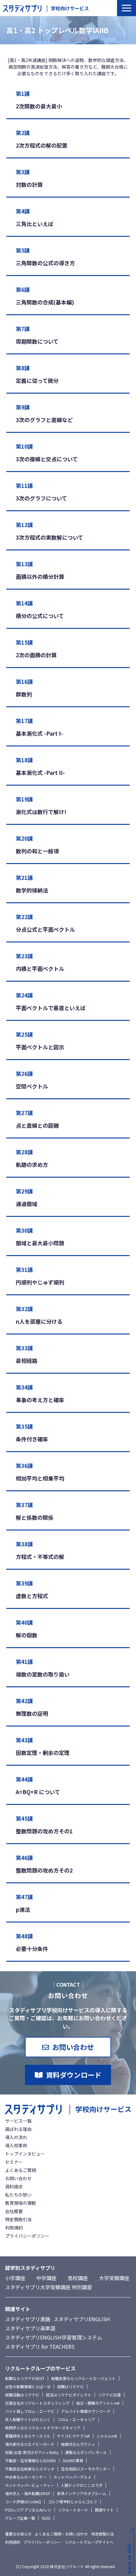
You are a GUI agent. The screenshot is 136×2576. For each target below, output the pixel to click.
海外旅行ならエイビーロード (30, 2444)
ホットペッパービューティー (30, 2485)
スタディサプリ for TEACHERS (40, 2346)
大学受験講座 (114, 2278)
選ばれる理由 (18, 2129)
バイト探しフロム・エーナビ (30, 2411)
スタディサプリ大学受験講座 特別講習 (49, 2287)
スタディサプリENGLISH (82, 2319)
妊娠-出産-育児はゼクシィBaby (32, 2452)
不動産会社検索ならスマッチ (30, 2469)
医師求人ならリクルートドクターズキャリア (43, 2428)
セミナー (14, 2162)
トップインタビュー (25, 2154)
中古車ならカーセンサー (26, 2477)
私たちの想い (18, 2195)
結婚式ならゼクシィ (78, 2444)
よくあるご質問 (21, 2170)
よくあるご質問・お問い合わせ (61, 2534)
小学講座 (15, 2278)
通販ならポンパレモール (86, 2452)
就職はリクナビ (71, 2386)
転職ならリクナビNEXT (25, 2378)
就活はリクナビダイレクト (69, 2395)
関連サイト (104, 2510)
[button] (127, 8)
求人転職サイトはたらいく (28, 2419)
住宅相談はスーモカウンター (86, 2469)
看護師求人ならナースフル (28, 2436)
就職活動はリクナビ (22, 2395)
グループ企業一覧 (20, 2518)
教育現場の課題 (21, 2203)
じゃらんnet (107, 2436)
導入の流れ (16, 2137)
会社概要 (14, 2211)
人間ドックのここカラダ (82, 2485)
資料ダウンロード (74, 2075)
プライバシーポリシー (27, 2236)
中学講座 (46, 2278)
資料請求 (14, 2187)
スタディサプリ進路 (28, 2319)
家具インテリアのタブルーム (82, 2493)
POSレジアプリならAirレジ (28, 2510)
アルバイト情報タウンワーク (86, 2411)
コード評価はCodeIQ (23, 2502)
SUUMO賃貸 (73, 2460)
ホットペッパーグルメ (72, 2477)
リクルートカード (73, 2510)
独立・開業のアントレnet (98, 2403)
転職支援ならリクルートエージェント (83, 2378)
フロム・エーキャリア (76, 2419)
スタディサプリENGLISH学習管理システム (54, 2337)
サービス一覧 (18, 2121)
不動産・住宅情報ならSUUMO (31, 2460)
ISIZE (46, 2518)
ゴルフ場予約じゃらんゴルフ (72, 2502)
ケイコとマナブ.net (73, 2436)
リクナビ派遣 (109, 2395)
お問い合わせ (73, 2047)
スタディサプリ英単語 (30, 2328)
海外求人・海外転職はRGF (28, 2493)
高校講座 (78, 2278)
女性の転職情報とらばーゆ (28, 2386)
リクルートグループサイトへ (89, 2542)
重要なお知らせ (18, 2534)
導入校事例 (16, 2145)
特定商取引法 (18, 2219)
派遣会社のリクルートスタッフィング (37, 2403)
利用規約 (14, 2228)
